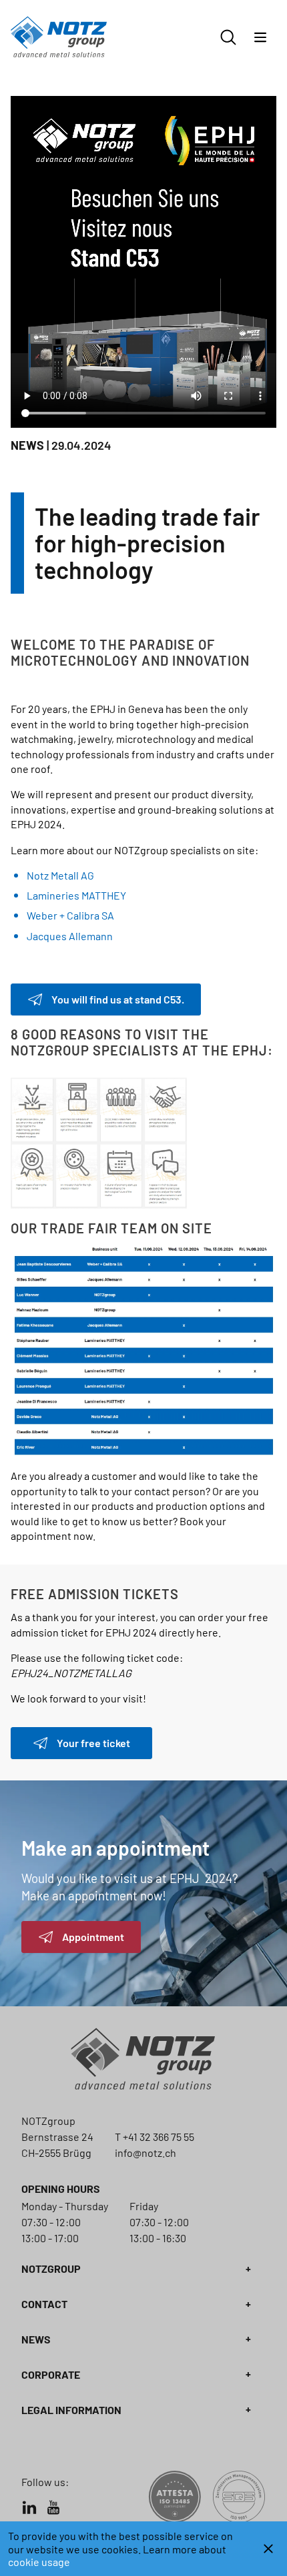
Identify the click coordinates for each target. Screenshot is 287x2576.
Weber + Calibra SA (70, 915)
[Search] (228, 37)
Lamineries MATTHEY (76, 895)
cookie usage (39, 2562)
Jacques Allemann (70, 936)
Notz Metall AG (60, 875)
